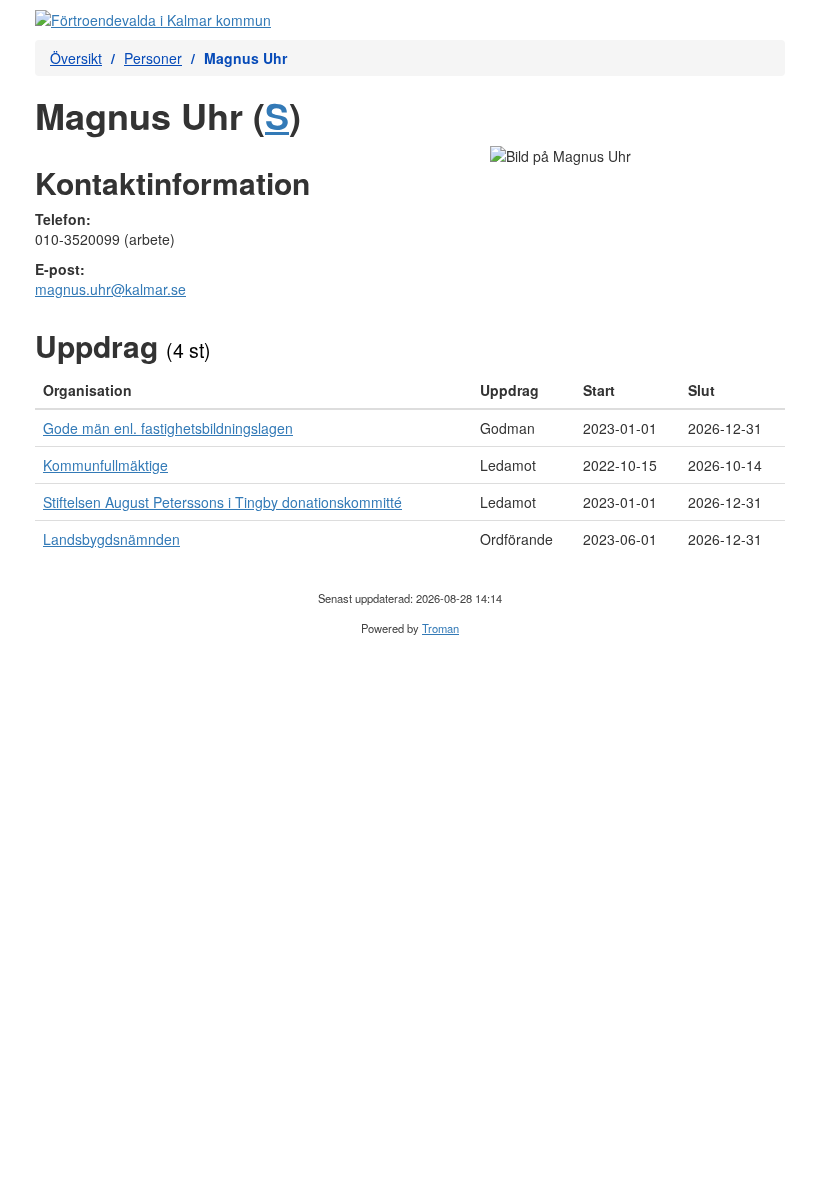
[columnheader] (253, 390)
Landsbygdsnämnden (111, 539)
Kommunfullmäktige (105, 465)
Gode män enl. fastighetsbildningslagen (168, 428)
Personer (153, 58)
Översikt (76, 58)
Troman (440, 628)
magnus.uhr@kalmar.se (110, 289)
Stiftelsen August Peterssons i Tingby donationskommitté (222, 502)
